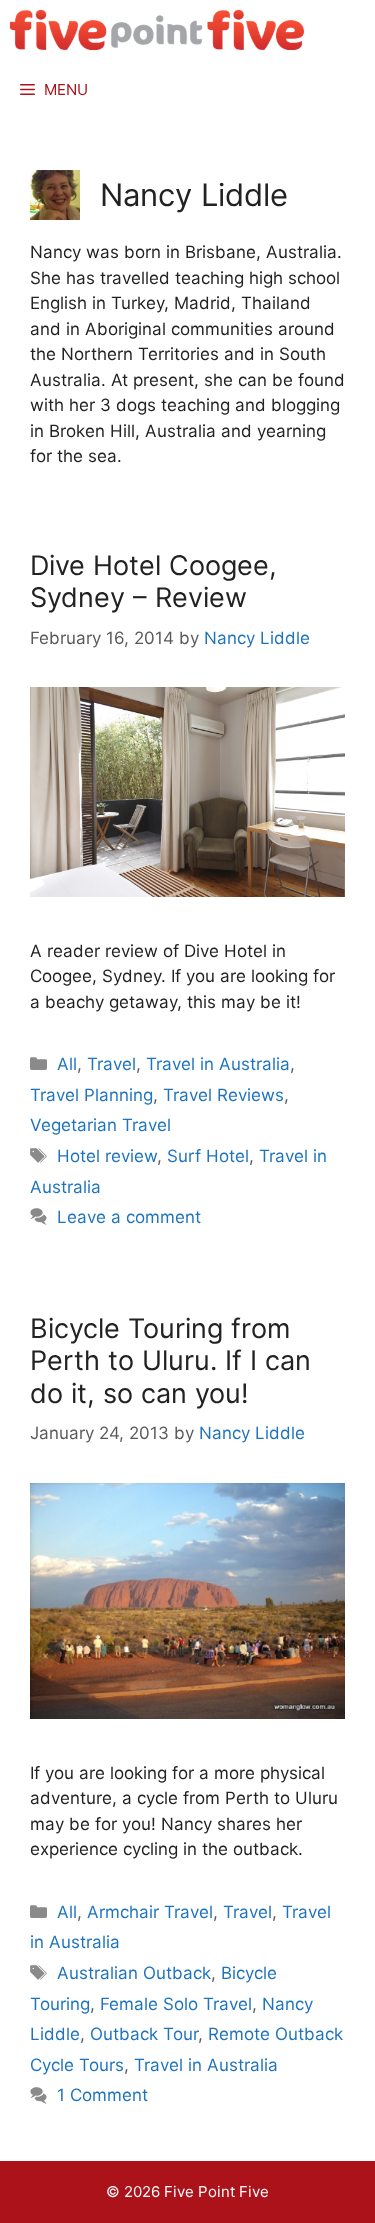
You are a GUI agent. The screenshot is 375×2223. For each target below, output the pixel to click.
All (67, 1064)
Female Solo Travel (176, 2004)
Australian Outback (134, 1973)
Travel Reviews (223, 1095)
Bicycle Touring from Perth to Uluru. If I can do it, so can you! (170, 1361)
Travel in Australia (218, 1064)
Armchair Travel (150, 1912)
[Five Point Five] (157, 30)
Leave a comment (129, 1217)
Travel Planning (91, 1095)
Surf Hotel (208, 1156)
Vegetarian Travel (100, 1125)
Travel (111, 1064)
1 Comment (102, 2095)
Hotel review (107, 1156)
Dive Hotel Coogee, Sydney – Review (153, 581)
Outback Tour (144, 2034)
